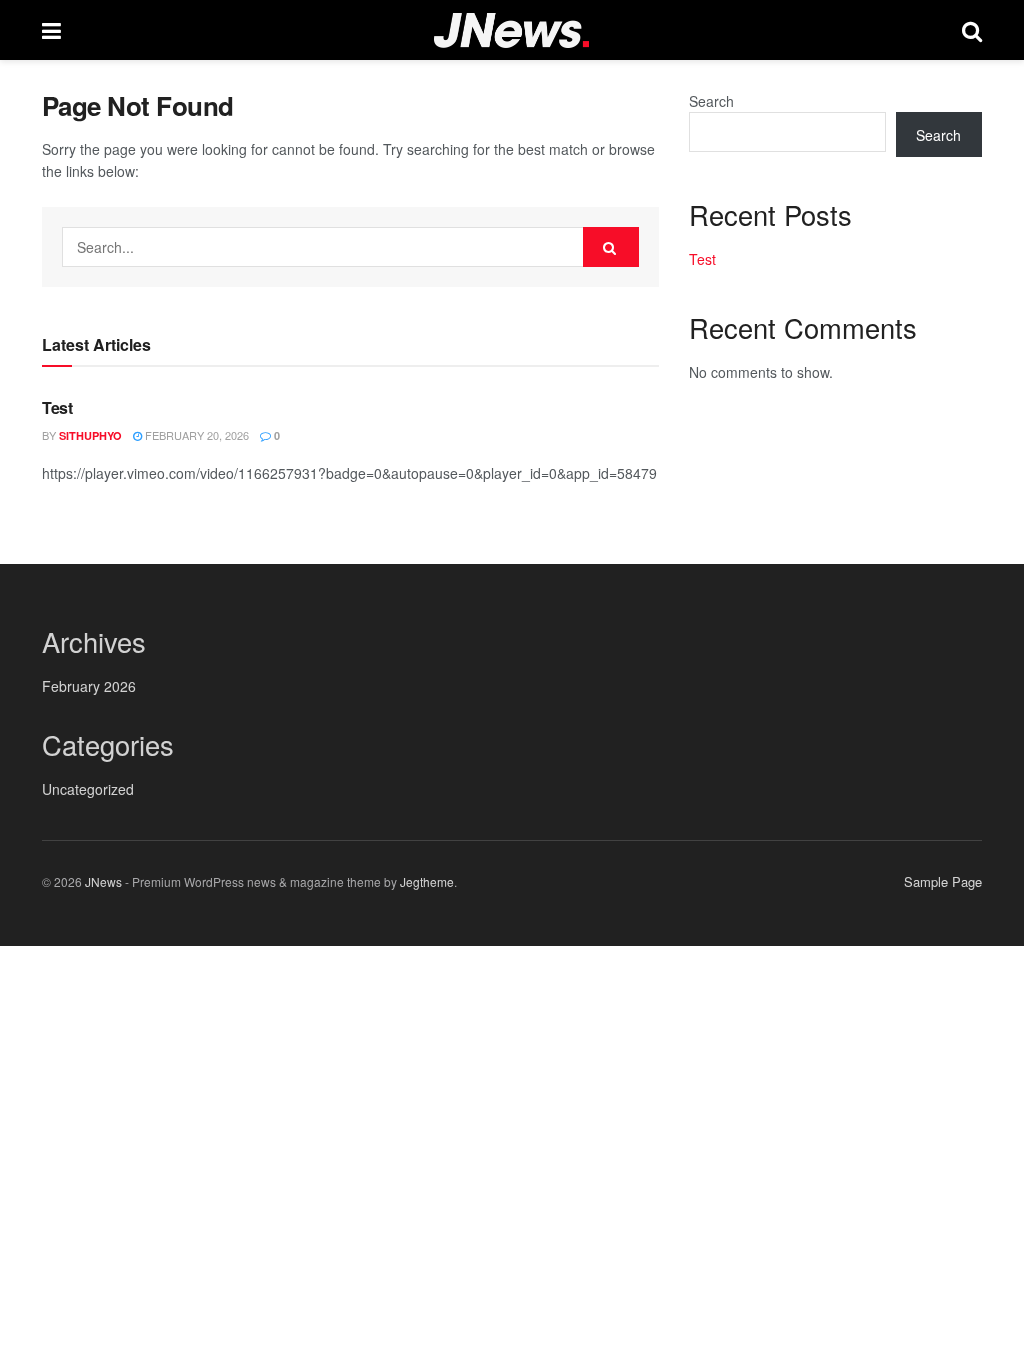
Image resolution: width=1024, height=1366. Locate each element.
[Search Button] (972, 30)
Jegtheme (427, 881)
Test (57, 407)
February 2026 (89, 686)
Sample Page (943, 881)
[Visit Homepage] (511, 30)
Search (711, 101)
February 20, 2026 (195, 435)
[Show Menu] (51, 30)
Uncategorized (88, 789)
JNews (103, 881)
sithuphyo (90, 435)
